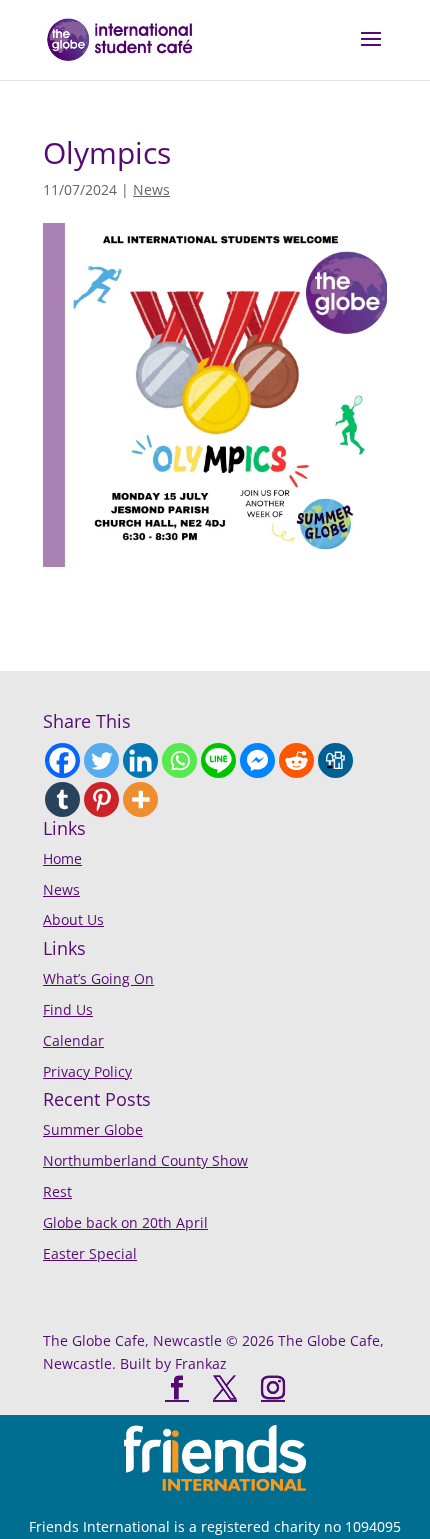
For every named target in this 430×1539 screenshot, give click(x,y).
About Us (73, 919)
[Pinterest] (101, 799)
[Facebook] (62, 760)
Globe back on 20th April (125, 1222)
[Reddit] (296, 760)
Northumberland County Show (145, 1160)
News (151, 189)
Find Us (68, 1009)
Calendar (73, 1040)
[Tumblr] (62, 799)
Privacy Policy (87, 1071)
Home (62, 858)
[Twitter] (101, 760)
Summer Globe (93, 1129)
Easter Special (90, 1253)
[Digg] (335, 760)
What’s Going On (98, 978)
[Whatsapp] (179, 760)
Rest (57, 1191)
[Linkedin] (140, 760)
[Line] (218, 760)
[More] (140, 799)
